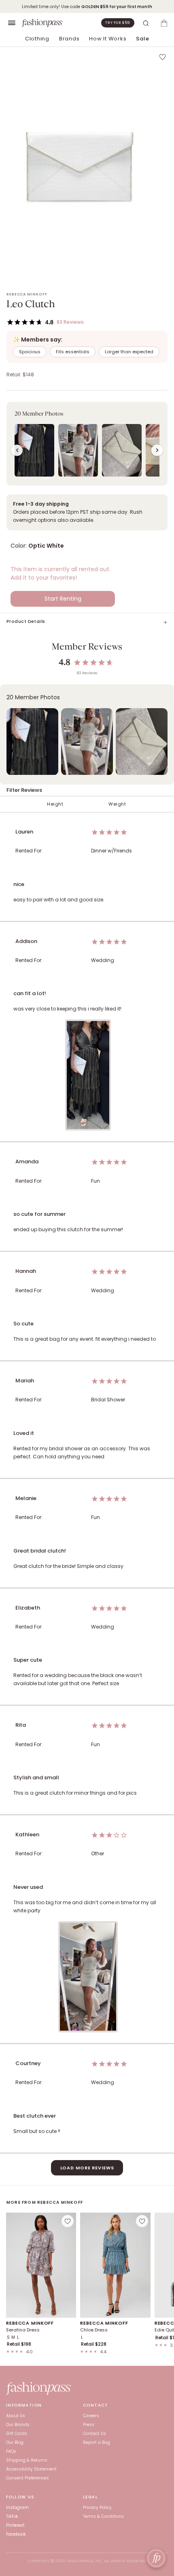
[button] (87, 444)
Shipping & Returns (27, 2460)
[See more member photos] (157, 450)
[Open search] (146, 23)
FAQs (11, 2451)
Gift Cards (17, 2434)
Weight (117, 804)
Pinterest (15, 2525)
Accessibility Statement (31, 2469)
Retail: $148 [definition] (20, 375)
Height (55, 804)
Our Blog (15, 2442)
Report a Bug (97, 2442)
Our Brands (18, 2425)
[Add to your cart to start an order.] (164, 23)
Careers (91, 2416)
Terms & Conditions (103, 2516)
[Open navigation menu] (12, 23)
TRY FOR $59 (118, 23)
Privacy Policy (97, 2507)
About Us (16, 2416)
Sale (142, 39)
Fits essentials (73, 352)
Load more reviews (87, 2168)
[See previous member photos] (17, 450)
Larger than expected (129, 352)
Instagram (17, 2507)
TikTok (12, 2516)
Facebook (16, 2534)
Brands (69, 39)
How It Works (108, 39)
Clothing (37, 39)
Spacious (30, 352)
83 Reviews (70, 322)
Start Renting (63, 599)
